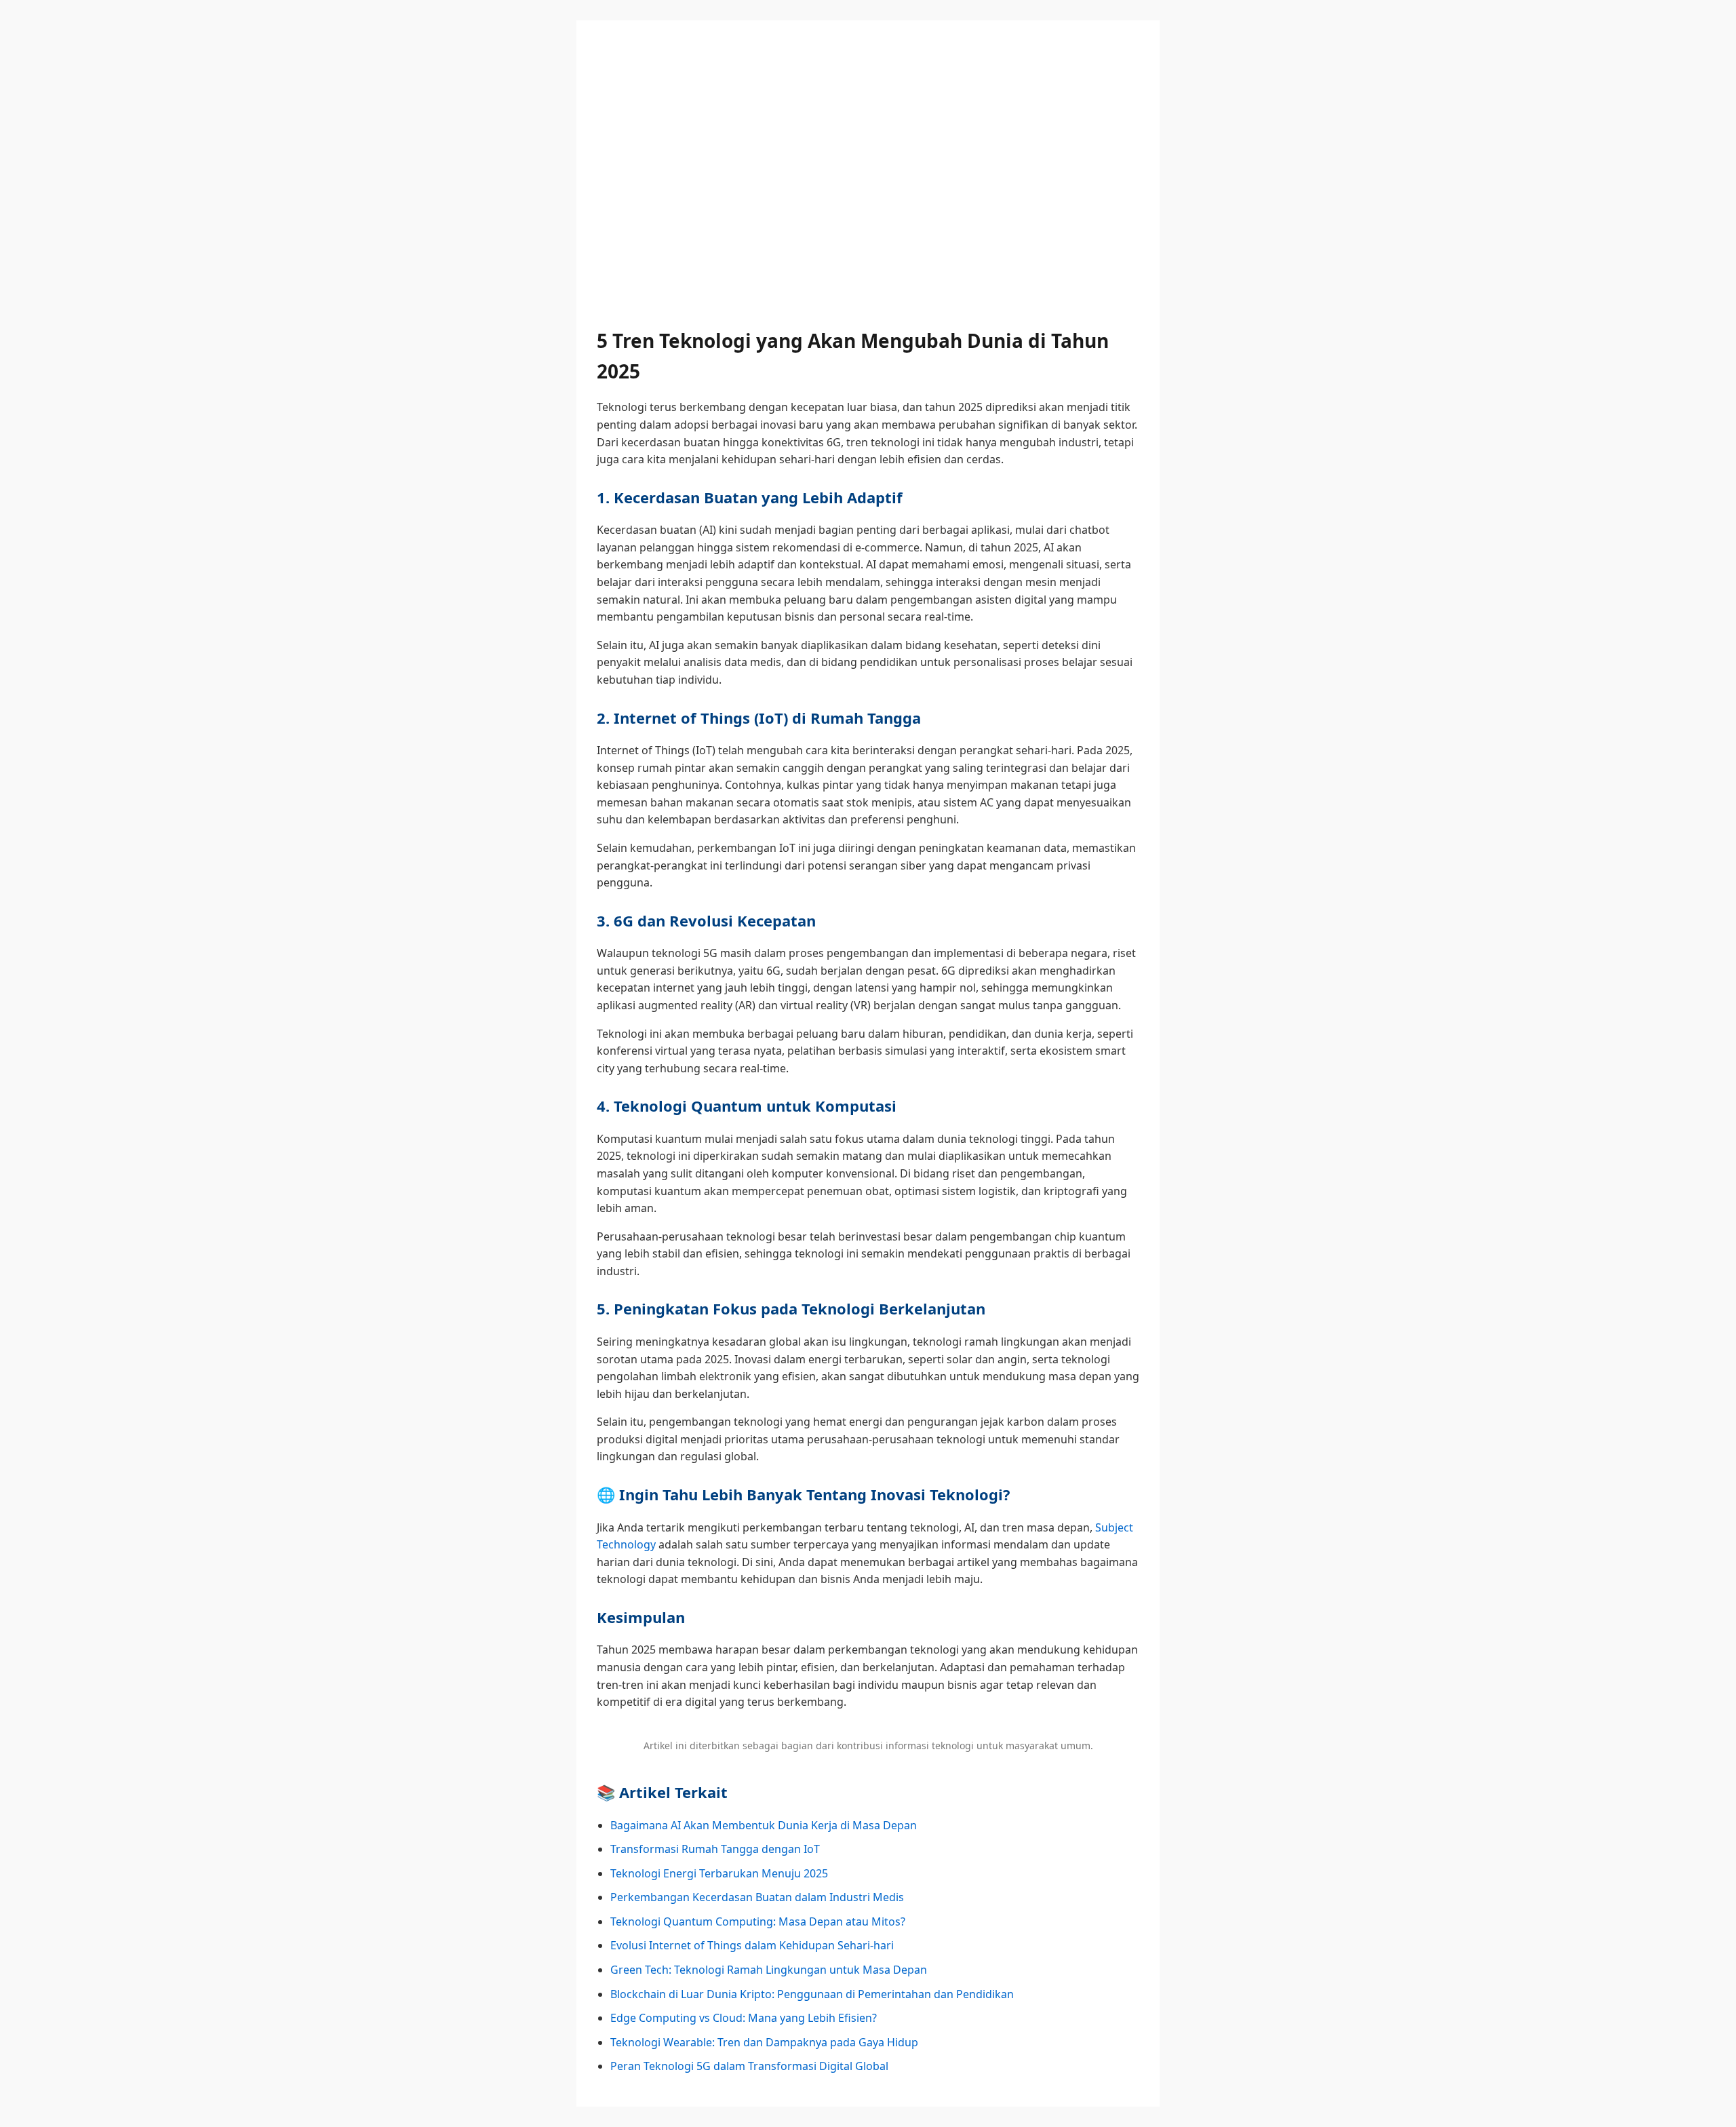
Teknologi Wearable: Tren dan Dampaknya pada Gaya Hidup (764, 2042)
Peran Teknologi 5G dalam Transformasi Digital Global (749, 2066)
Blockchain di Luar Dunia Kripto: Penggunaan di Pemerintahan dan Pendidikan (812, 1994)
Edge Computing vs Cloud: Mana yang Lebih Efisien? (744, 2018)
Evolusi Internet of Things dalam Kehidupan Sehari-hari (752, 1945)
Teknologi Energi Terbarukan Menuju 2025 (719, 1873)
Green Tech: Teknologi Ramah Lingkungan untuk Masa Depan (769, 1970)
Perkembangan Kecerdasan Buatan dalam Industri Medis (757, 1897)
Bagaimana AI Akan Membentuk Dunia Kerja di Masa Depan (764, 1825)
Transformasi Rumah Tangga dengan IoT (715, 1849)
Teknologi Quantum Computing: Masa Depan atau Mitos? (758, 1921)
